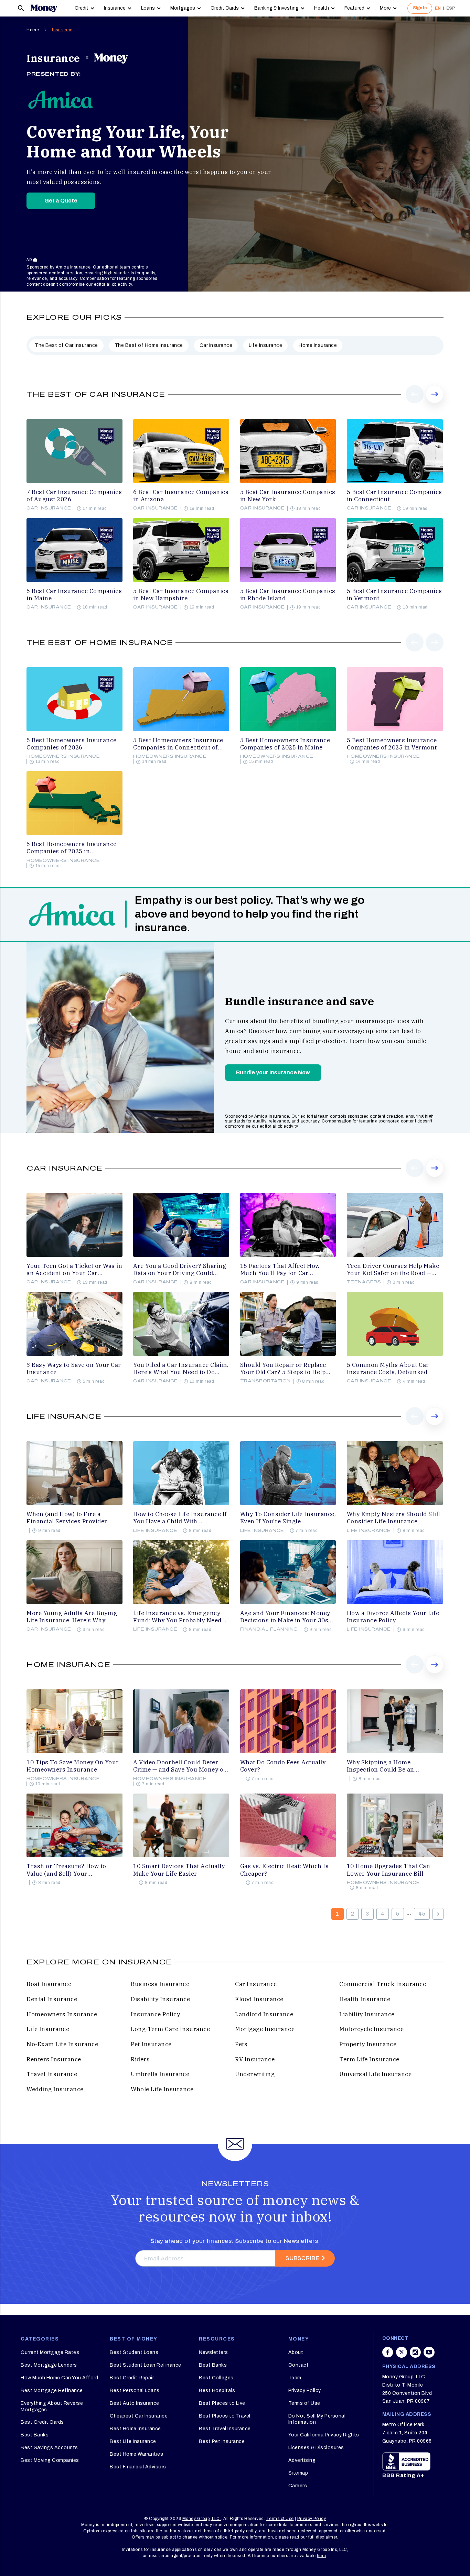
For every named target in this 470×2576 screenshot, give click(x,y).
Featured (354, 8)
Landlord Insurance (264, 2014)
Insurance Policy (155, 2014)
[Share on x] (402, 2352)
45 (422, 1914)
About (296, 2352)
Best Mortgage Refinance (52, 2391)
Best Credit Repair (132, 2378)
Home (33, 30)
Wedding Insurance (55, 2089)
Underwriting (255, 2074)
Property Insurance (368, 2044)
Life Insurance (265, 345)
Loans (148, 8)
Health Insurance (365, 1999)
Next (435, 403)
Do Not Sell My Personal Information (317, 2419)
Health (322, 8)
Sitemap (298, 2473)
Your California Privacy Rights (324, 2435)
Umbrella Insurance (160, 2074)
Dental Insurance (52, 1999)
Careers (298, 2486)
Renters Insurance (54, 2059)
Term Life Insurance (369, 2059)
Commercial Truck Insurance (383, 1984)
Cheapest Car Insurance (139, 2416)
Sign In (420, 8)
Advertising (302, 2460)
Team (295, 2378)
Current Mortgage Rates (50, 2352)
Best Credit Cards (42, 2422)
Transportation (265, 1381)
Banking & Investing (276, 8)
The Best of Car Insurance (66, 345)
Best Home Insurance (135, 2429)
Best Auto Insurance (135, 2403)
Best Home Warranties (136, 2454)
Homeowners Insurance (63, 756)
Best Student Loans (134, 2352)
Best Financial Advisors (138, 2467)
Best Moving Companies (50, 2460)
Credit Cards (225, 8)
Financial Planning (269, 1629)
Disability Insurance (160, 1999)
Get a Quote (61, 201)
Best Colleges (216, 2378)
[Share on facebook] (388, 2352)
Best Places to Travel (225, 2416)
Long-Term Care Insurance (170, 2029)
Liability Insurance (367, 2014)
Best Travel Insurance (225, 2429)
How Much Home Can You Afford (59, 2378)
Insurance (115, 8)
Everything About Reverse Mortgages (52, 2406)
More (385, 8)
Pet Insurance (151, 2044)
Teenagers (364, 1282)
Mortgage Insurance (265, 2029)
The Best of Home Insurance (149, 345)
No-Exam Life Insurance (62, 2044)
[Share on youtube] (429, 2352)
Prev (415, 403)
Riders (140, 2059)
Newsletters (213, 2352)
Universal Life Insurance (375, 2074)
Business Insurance (160, 1984)
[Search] (21, 8)
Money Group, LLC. (202, 2519)
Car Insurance (216, 345)
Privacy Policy (305, 2391)
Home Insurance (318, 345)
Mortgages (183, 8)
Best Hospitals (217, 2391)
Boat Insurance (49, 1984)
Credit (82, 8)
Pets (241, 2044)
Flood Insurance (259, 1999)
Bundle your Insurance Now (273, 1072)
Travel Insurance (52, 2074)
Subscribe (302, 2258)
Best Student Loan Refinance (146, 2365)
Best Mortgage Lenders (49, 2365)
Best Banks (35, 2435)
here (322, 2556)
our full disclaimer (319, 2537)
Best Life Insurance (133, 2441)
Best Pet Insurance (222, 2441)
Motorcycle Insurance (371, 2029)
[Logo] (44, 8)
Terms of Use (304, 2403)
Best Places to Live (222, 2403)
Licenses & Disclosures (316, 2448)
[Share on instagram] (415, 2352)
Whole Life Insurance (162, 2089)
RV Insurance (255, 2059)
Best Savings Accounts (49, 2448)
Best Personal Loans (135, 2391)
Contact (299, 2365)
